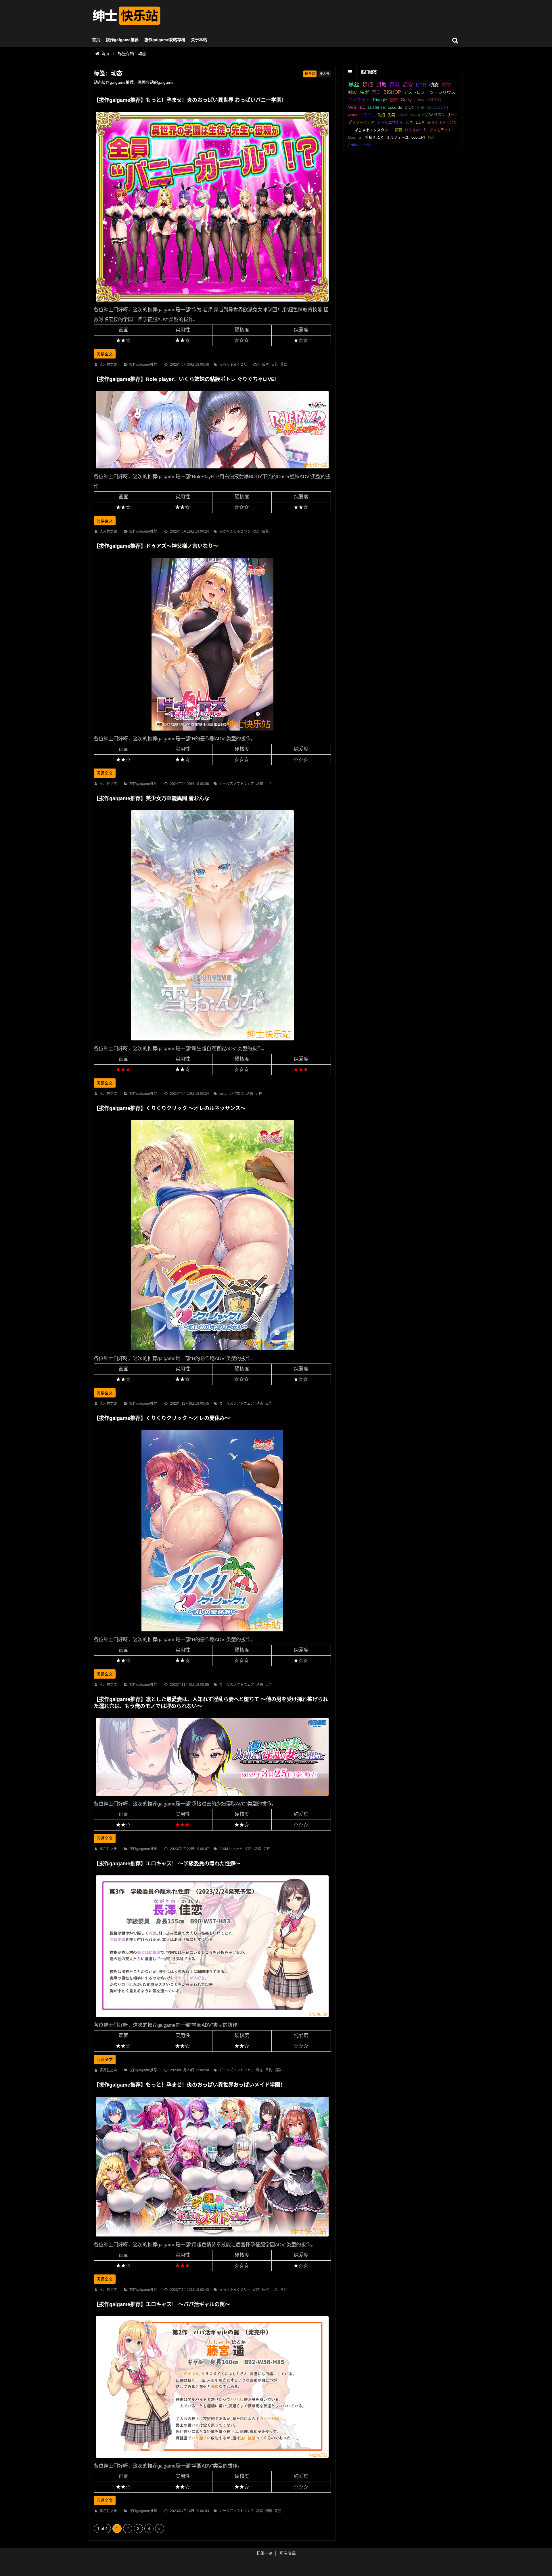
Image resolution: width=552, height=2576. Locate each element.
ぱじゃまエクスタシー (373, 130)
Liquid (402, 115)
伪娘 (381, 115)
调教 (278, 2070)
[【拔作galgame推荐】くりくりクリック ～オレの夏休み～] (212, 1633)
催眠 (365, 92)
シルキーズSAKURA (427, 115)
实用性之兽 (108, 365)
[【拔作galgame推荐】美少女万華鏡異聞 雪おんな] (212, 1042)
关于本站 (199, 40)
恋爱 (376, 92)
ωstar (224, 1094)
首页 (96, 40)
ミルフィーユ (398, 138)
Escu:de (395, 107)
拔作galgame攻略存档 (165, 40)
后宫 (265, 365)
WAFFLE (357, 107)
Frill (420, 107)
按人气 (324, 74)
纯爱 (353, 92)
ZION (410, 107)
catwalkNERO (428, 100)
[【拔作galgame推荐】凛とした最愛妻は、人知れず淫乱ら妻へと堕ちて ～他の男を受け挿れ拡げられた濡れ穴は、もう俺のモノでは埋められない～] (212, 1797)
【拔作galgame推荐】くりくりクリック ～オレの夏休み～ (162, 1418)
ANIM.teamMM (231, 1849)
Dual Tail (355, 138)
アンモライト (441, 130)
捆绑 (394, 100)
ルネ (409, 122)
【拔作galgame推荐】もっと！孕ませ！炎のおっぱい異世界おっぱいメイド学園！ (189, 2085)
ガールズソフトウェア (237, 784)
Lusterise (376, 107)
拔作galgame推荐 (122, 40)
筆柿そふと (374, 138)
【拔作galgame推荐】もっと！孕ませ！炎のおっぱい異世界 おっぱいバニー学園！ (190, 100)
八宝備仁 (237, 1094)
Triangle (380, 100)
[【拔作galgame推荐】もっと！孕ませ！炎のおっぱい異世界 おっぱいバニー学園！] (212, 303)
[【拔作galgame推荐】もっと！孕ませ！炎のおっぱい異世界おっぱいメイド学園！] (212, 2238)
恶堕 (446, 85)
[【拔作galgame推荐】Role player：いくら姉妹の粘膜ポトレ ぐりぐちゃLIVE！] (212, 470)
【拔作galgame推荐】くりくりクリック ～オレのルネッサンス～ (170, 1108)
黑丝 (284, 365)
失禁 (391, 115)
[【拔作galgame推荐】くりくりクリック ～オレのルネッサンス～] (212, 1352)
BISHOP (392, 92)
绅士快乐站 (126, 16)
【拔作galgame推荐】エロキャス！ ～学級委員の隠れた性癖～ (167, 1864)
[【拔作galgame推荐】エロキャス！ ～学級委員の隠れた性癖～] (212, 2018)
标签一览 (264, 2553)
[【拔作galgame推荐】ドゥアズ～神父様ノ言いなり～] (212, 732)
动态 (256, 365)
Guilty (406, 100)
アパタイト (359, 100)
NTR (248, 1849)
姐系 (431, 138)
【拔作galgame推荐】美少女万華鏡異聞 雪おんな (152, 798)
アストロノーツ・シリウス (430, 92)
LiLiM (420, 122)
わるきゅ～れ (416, 130)
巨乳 (275, 365)
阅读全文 (105, 354)
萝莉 (398, 130)
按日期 (310, 74)
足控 (259, 1094)
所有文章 (288, 2553)
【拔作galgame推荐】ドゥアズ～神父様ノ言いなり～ (156, 546)
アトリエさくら (390, 122)
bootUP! (418, 138)
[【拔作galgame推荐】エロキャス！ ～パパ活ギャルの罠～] (212, 2459)
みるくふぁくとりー (235, 365)
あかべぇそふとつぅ (235, 531)
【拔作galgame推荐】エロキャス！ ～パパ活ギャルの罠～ (162, 2304)
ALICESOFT (438, 107)
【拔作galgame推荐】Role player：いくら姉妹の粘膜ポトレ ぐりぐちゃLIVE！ (187, 379)
